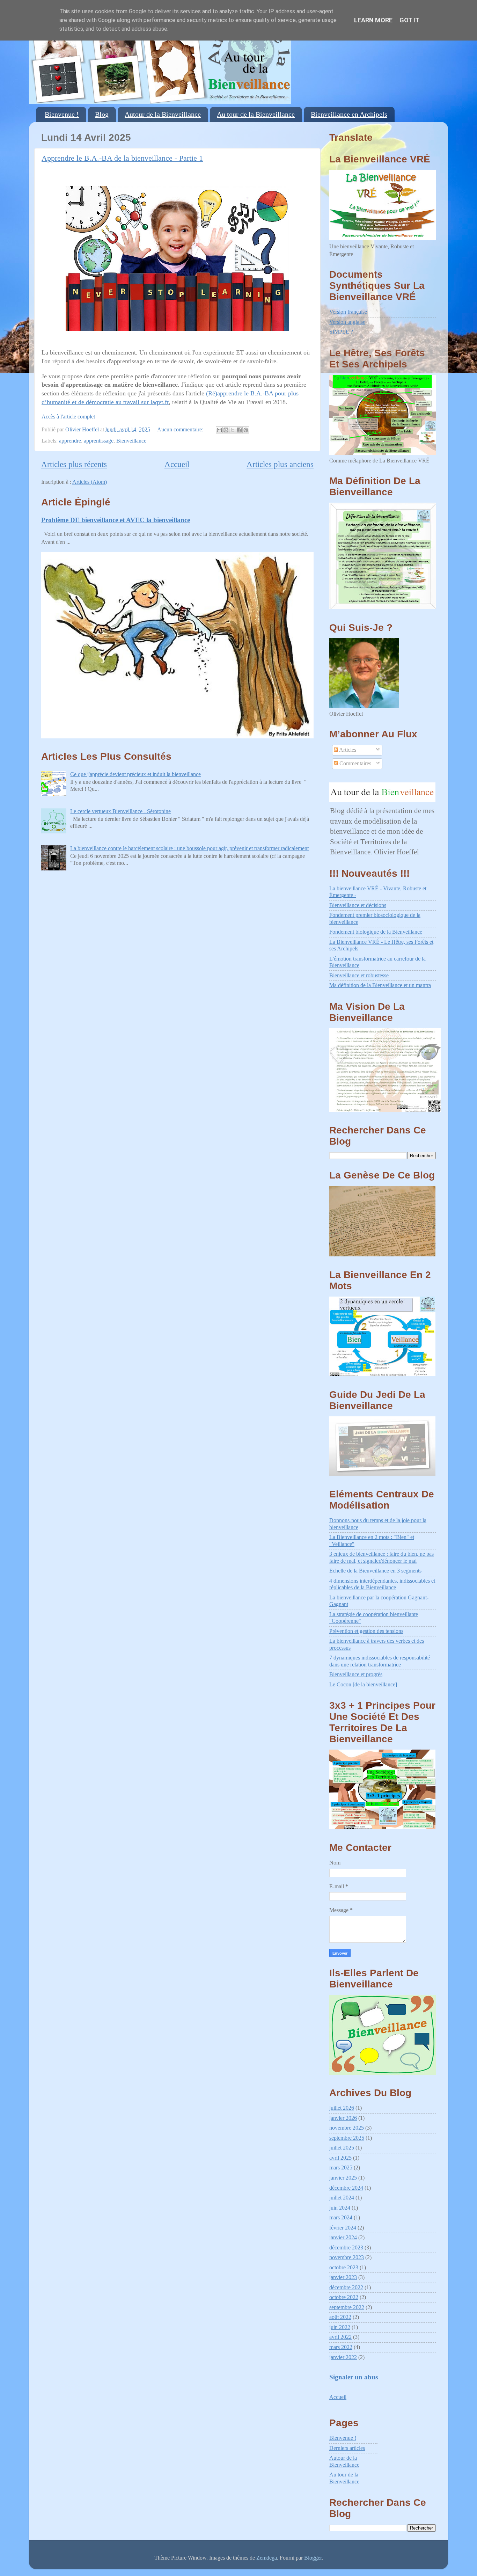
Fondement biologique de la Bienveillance (376, 932)
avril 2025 (340, 2158)
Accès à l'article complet (68, 417)
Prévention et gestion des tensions (366, 1631)
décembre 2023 (346, 2248)
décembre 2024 (346, 2188)
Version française (348, 312)
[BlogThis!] (226, 430)
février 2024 (343, 2228)
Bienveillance (131, 441)
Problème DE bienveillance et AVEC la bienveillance (116, 520)
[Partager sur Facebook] (239, 430)
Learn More (373, 20)
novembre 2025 (347, 2128)
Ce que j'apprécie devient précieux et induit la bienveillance (135, 774)
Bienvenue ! (62, 114)
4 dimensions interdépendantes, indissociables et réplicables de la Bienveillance (382, 1584)
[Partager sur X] (233, 430)
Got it (409, 20)
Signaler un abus (354, 2377)
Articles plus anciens (280, 464)
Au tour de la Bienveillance (256, 114)
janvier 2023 (343, 2277)
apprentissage (99, 441)
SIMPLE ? (341, 332)
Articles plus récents (74, 464)
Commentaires (355, 764)
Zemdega (267, 2558)
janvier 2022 (343, 2357)
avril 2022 (340, 2337)
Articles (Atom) (90, 482)
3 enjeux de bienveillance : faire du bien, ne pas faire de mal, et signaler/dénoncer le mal (381, 1557)
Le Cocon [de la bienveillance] (363, 1685)
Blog (102, 114)
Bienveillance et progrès (356, 1674)
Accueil (177, 464)
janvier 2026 (343, 2118)
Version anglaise (347, 322)
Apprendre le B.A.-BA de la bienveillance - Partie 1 (122, 158)
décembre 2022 (346, 2287)
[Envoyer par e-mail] (219, 430)
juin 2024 (340, 2208)
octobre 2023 (344, 2268)
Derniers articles (347, 2448)
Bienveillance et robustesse (359, 976)
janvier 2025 (343, 2178)
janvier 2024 (343, 2238)
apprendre (70, 441)
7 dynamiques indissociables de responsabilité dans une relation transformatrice (380, 1661)
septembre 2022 (347, 2307)
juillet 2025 (342, 2148)
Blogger (313, 2558)
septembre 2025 (347, 2138)
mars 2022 (341, 2347)
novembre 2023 (347, 2257)
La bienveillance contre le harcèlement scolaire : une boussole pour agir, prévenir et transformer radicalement (189, 848)
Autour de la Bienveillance (163, 114)
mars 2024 (341, 2218)
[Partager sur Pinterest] (246, 430)
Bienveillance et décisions (358, 905)
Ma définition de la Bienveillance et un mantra (380, 985)
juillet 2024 (342, 2198)
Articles (347, 750)
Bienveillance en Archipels (349, 114)
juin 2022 (340, 2327)
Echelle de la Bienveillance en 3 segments (375, 1571)
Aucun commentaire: (181, 430)
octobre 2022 (344, 2297)
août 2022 (340, 2317)
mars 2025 (341, 2168)
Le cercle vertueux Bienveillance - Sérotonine (120, 811)
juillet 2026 (342, 2108)
